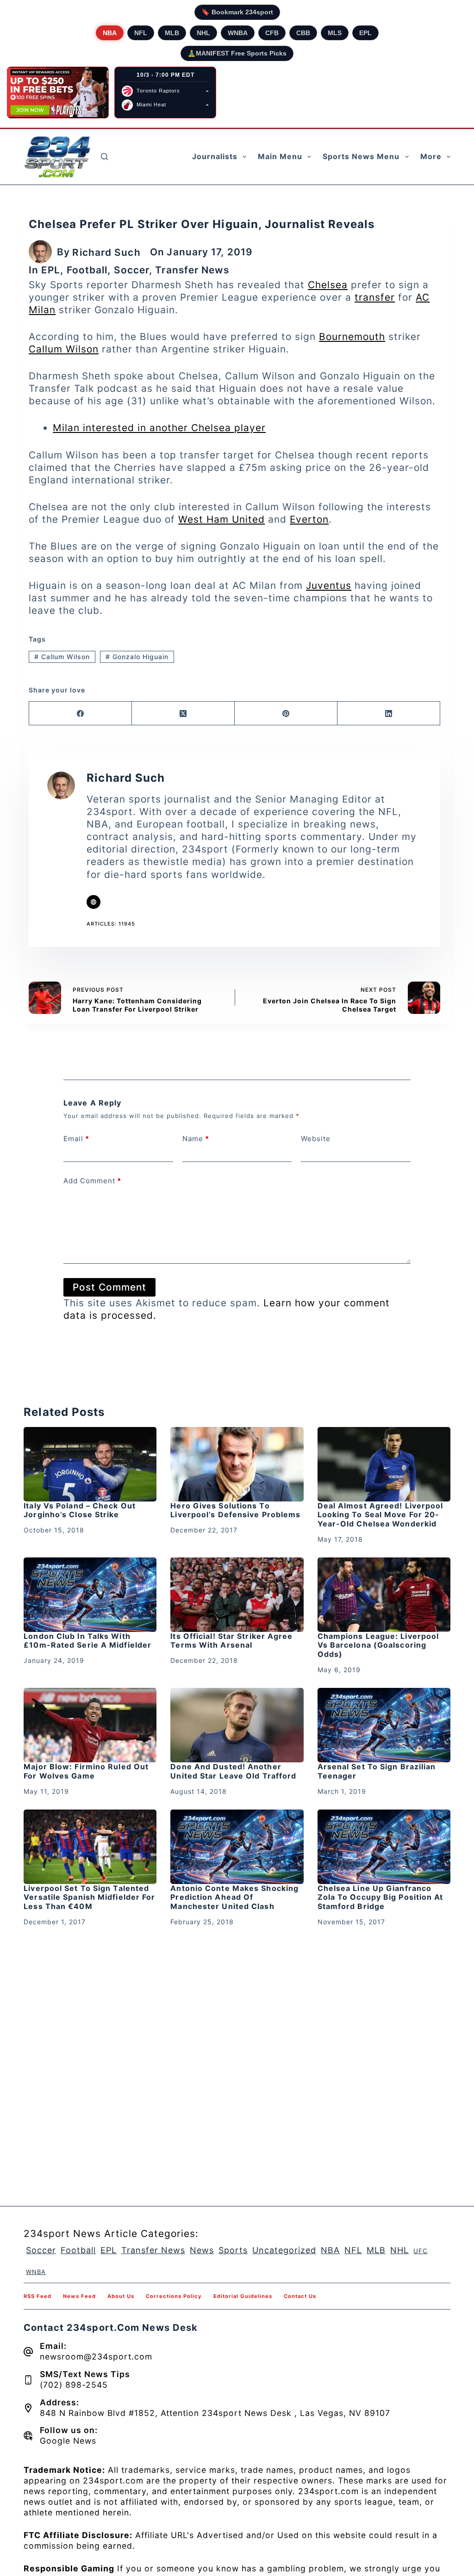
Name (196, 1139)
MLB (172, 33)
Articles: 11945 (111, 924)
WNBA (238, 33)
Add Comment (92, 1181)
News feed (79, 2296)
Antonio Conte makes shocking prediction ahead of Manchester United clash (234, 1897)
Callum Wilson (64, 349)
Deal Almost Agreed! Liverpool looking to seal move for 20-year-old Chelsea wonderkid (380, 1514)
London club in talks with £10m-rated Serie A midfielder (87, 1640)
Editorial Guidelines (243, 2296)
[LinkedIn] (389, 713)
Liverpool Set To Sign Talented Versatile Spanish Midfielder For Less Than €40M (89, 1897)
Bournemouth (352, 337)
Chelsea (328, 285)
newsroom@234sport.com (96, 2357)
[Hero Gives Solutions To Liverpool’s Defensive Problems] (237, 1464)
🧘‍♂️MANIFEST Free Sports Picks (237, 53)
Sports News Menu (361, 156)
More (431, 156)
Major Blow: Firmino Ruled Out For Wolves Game (86, 1771)
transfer (375, 297)
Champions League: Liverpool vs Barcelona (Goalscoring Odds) (378, 1645)
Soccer (132, 270)
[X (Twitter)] (183, 713)
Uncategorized (284, 2250)
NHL (203, 33)
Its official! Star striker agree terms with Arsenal (231, 1640)
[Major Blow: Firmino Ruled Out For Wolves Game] (90, 1725)
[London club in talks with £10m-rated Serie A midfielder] (90, 1595)
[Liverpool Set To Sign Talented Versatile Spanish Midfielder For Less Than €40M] (90, 1847)
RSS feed (37, 2296)
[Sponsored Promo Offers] (58, 93)
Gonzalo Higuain (137, 657)
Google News (68, 2441)
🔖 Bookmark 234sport (237, 12)
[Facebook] (81, 713)
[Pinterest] (286, 713)
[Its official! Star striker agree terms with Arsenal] (237, 1595)
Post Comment (109, 1287)
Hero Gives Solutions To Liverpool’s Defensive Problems (235, 1510)
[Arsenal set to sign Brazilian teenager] (384, 1725)
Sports (233, 2250)
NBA (110, 33)
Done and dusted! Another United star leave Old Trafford (233, 1771)
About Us (121, 2296)
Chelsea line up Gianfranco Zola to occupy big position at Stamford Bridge (380, 1897)
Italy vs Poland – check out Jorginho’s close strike (80, 1510)
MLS (335, 33)
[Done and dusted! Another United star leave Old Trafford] (237, 1725)
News (202, 2250)
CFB (272, 33)
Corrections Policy (174, 2296)
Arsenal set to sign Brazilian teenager (377, 1771)
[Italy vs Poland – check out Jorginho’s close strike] (90, 1464)
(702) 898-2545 (74, 2385)
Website (316, 1139)
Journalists (215, 156)
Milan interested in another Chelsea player (159, 428)
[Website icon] (94, 902)
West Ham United (221, 519)
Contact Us (300, 2296)
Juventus (329, 585)
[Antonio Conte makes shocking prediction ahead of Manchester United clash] (237, 1847)
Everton (309, 519)
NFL (141, 33)
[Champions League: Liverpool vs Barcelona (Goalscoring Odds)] (384, 1595)
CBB (303, 33)
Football (87, 270)
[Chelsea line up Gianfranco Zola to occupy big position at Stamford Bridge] (384, 1847)
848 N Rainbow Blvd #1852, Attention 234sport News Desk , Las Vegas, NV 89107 (215, 2413)
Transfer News (192, 270)
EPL (365, 33)
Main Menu (280, 156)
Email (76, 1139)
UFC (421, 2251)
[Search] (104, 157)
